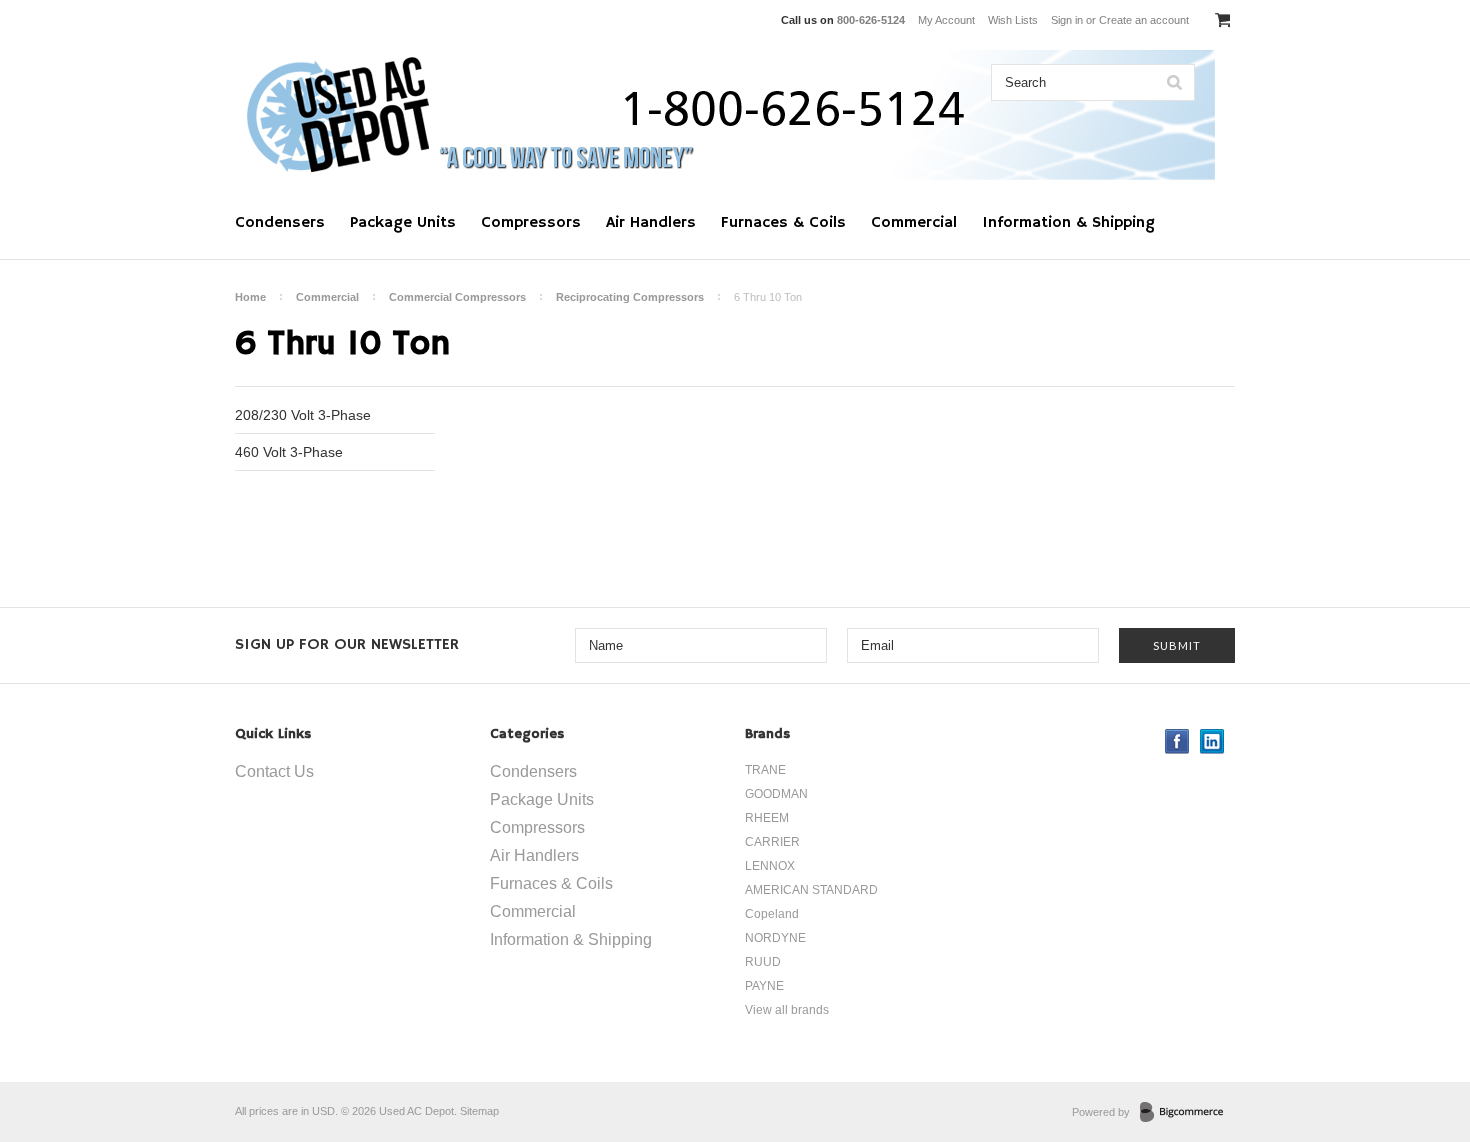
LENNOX (770, 866)
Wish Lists (1013, 20)
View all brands (787, 1010)
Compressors (531, 223)
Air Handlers (651, 223)
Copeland (772, 914)
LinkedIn (1212, 741)
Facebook (1177, 741)
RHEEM (767, 818)
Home (250, 297)
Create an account (1144, 20)
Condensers (280, 223)
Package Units (403, 223)
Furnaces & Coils (783, 223)
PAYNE (764, 986)
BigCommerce (1187, 1113)
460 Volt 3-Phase (289, 452)
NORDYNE (775, 938)
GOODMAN (776, 794)
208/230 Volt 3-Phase (303, 415)
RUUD (763, 962)
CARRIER (772, 842)
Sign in (1067, 20)
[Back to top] (1414, 1046)
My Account (946, 20)
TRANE (765, 770)
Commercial (914, 223)
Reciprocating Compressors (630, 297)
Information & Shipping (1068, 223)
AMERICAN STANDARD (811, 890)
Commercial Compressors (457, 297)
